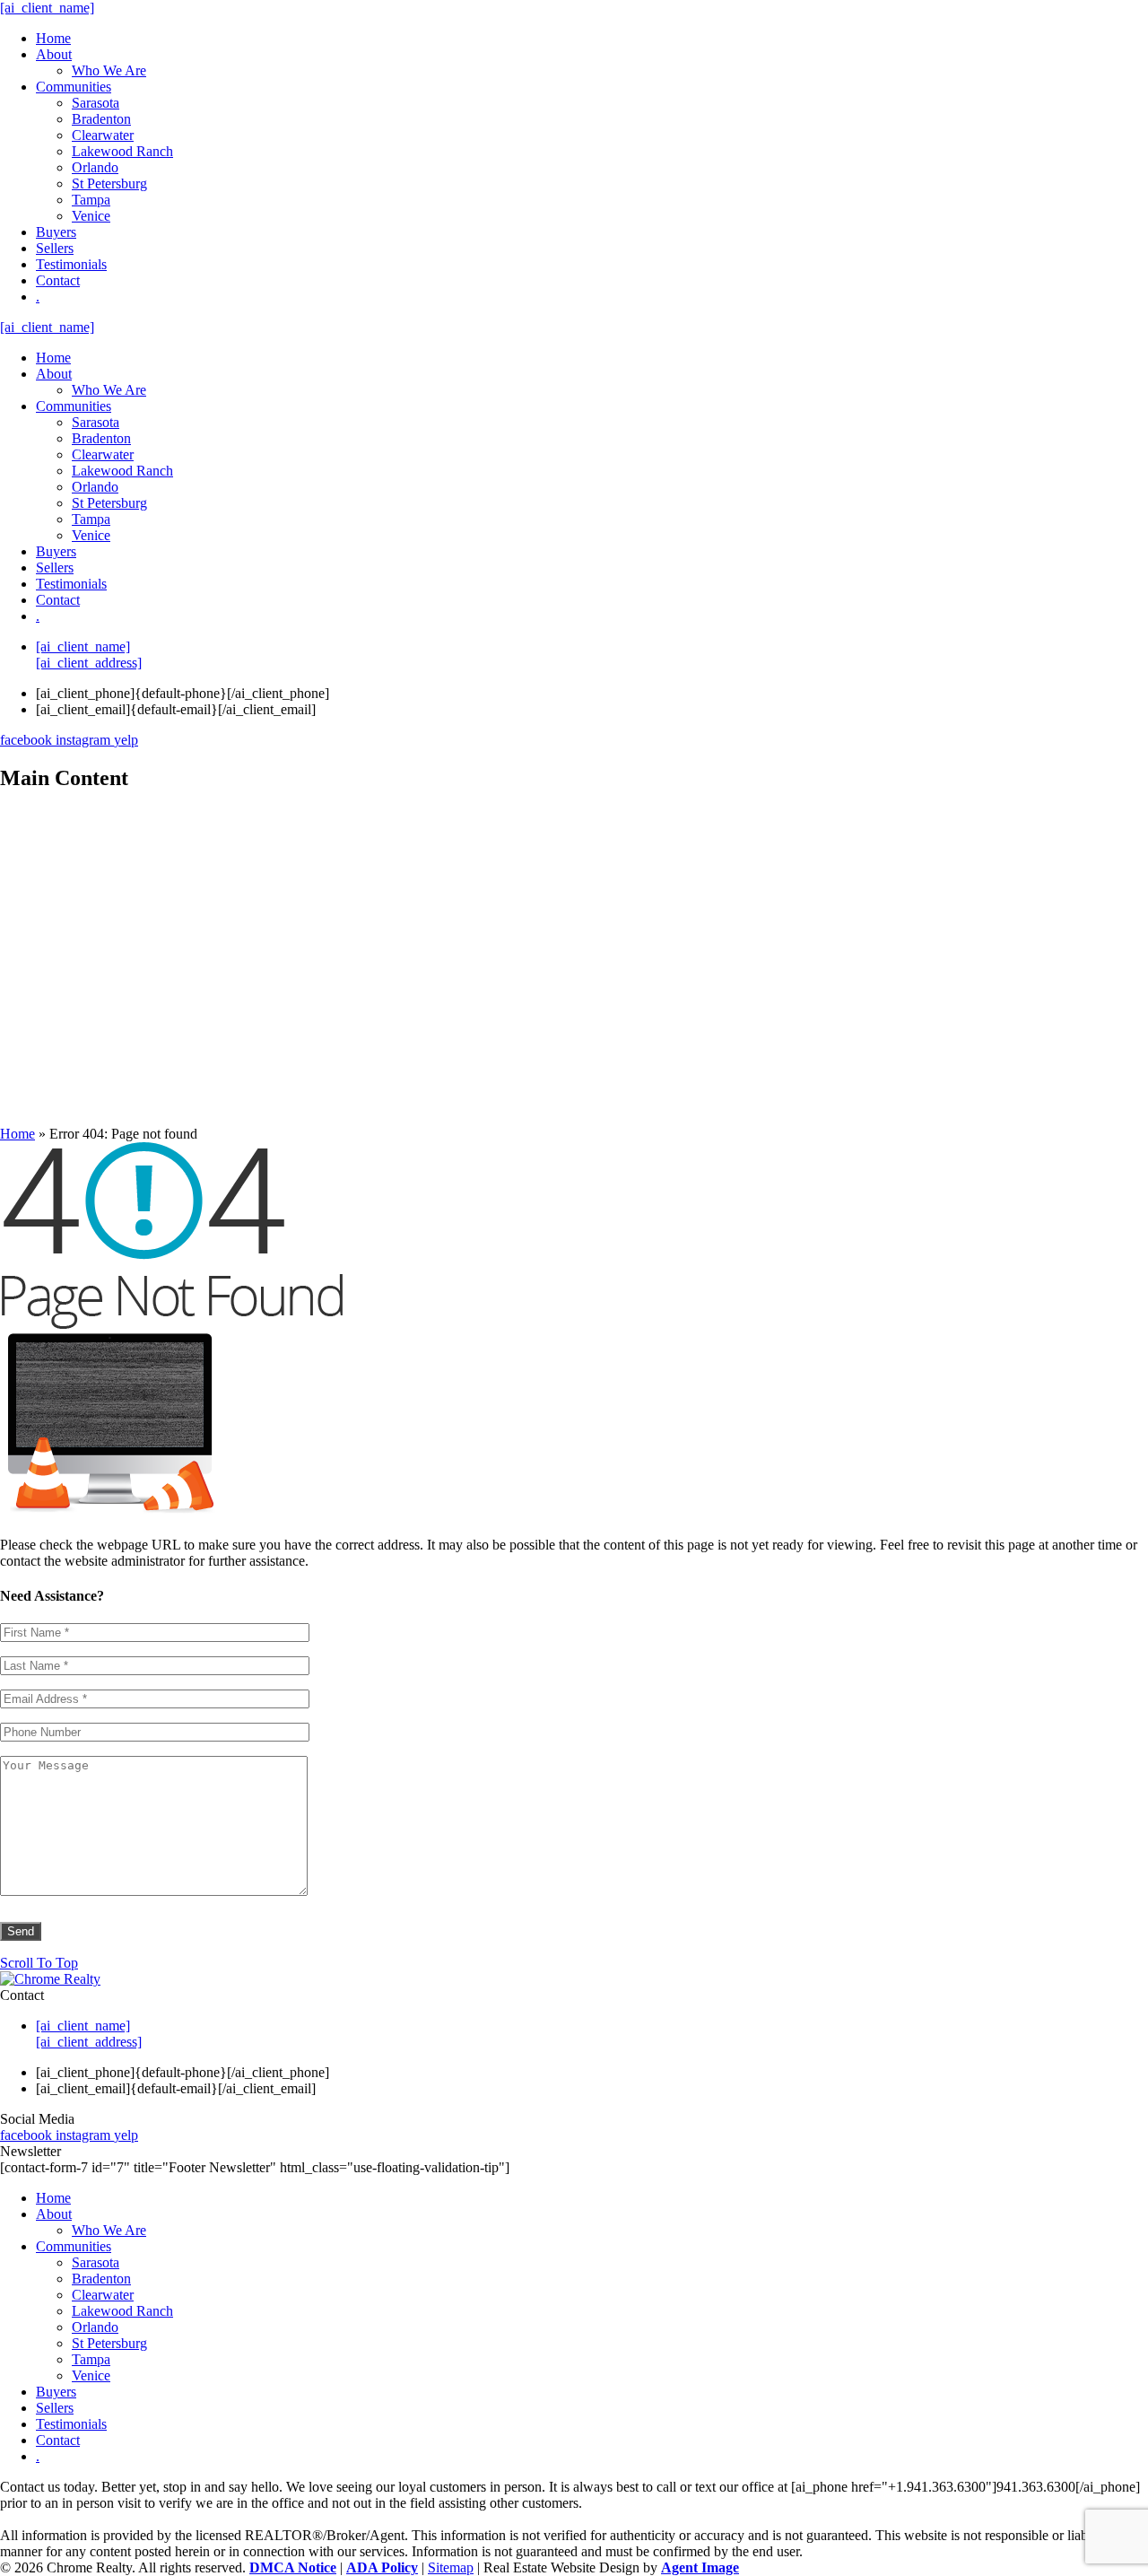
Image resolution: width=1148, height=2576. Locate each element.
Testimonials (71, 264)
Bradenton (101, 119)
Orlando (95, 167)
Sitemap (451, 2567)
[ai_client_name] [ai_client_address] (89, 655)
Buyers (56, 232)
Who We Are (109, 70)
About (54, 54)
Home (53, 38)
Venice (91, 216)
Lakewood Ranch (122, 151)
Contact (58, 280)
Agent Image (700, 2567)
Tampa (91, 200)
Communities (74, 87)
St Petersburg (109, 183)
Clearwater (103, 135)
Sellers (55, 248)
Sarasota (96, 103)
